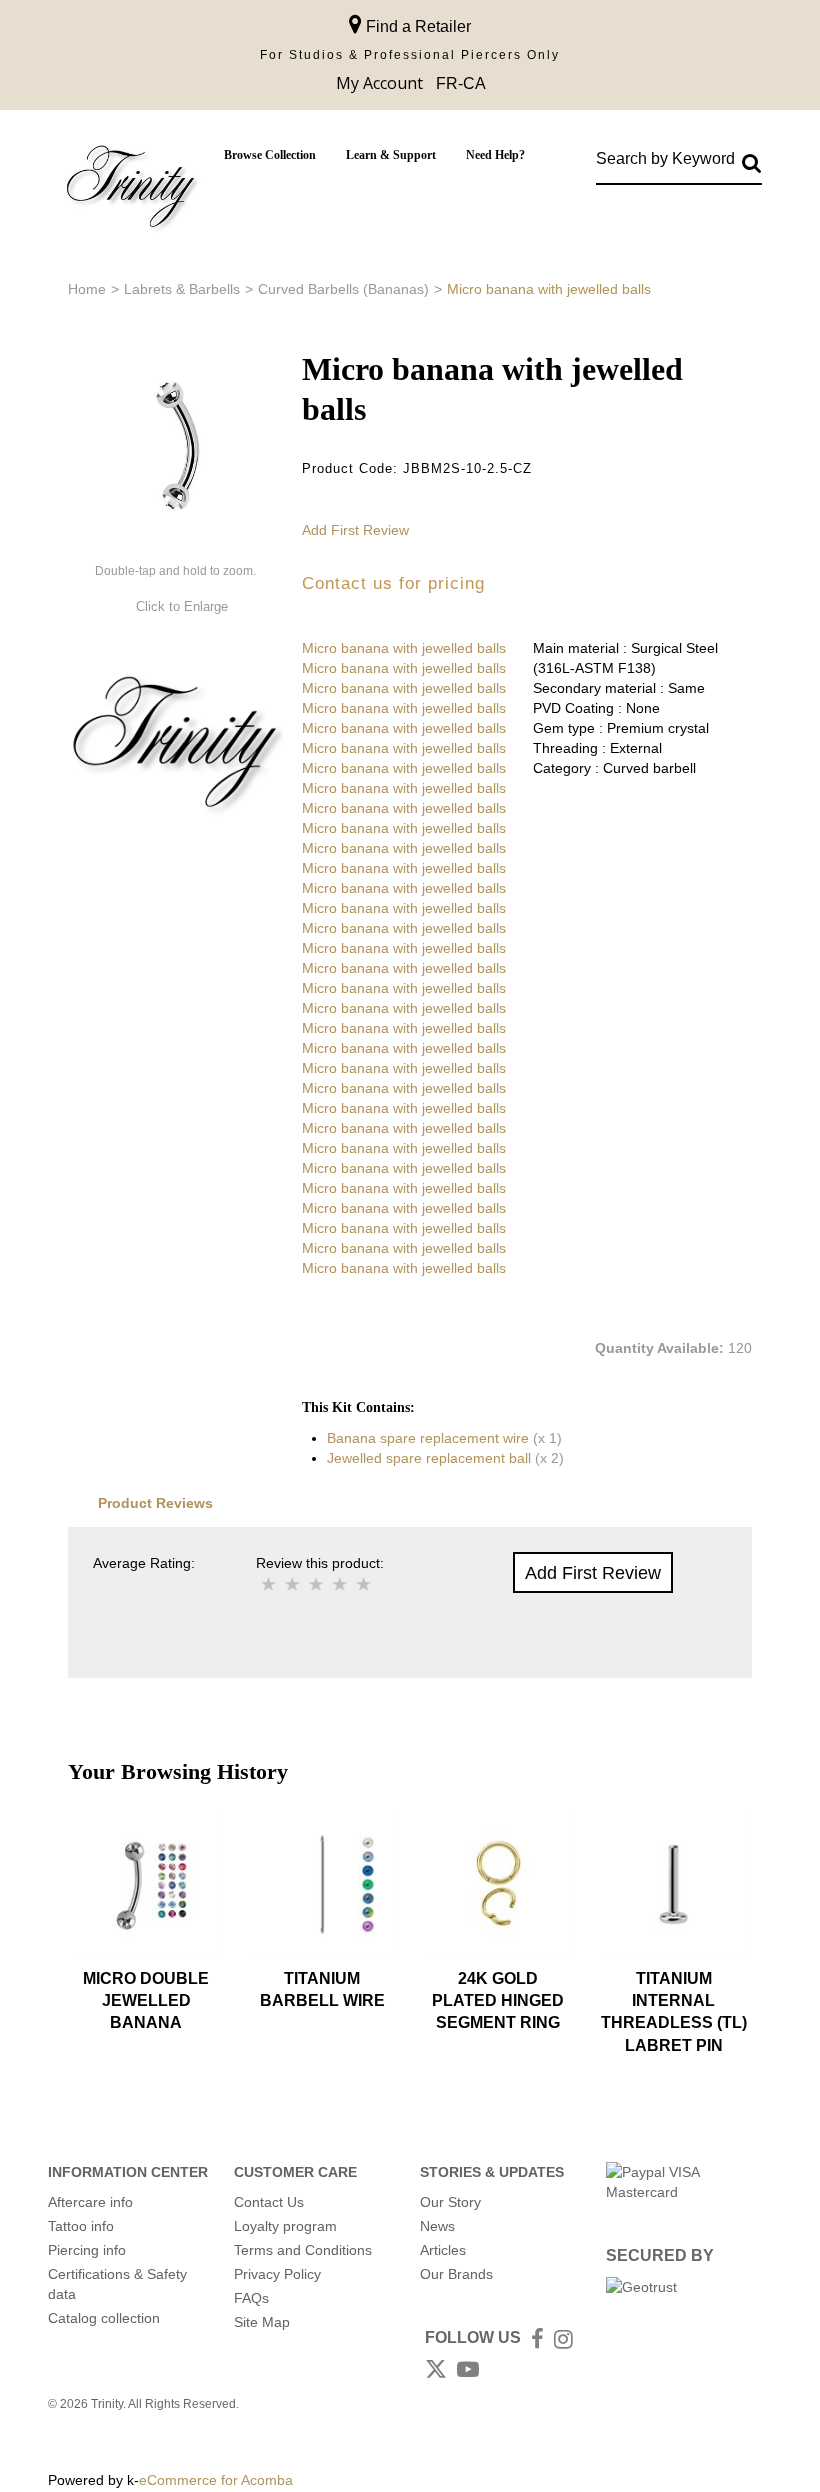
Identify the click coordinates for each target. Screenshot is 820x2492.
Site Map (262, 2322)
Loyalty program (285, 2226)
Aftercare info (90, 2202)
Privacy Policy (277, 2274)
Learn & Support (391, 155)
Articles (443, 2250)
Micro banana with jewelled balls (404, 648)
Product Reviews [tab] (155, 1503)
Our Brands (456, 2274)
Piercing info (87, 2250)
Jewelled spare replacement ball (429, 1458)
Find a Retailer (416, 26)
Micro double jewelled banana (146, 2001)
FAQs (251, 2298)
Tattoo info (81, 2226)
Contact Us (269, 2202)
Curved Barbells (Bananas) (343, 289)
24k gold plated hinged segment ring (498, 2001)
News (437, 2226)
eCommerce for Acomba (216, 2480)
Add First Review (355, 530)
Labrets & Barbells (182, 289)
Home (87, 289)
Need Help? (495, 155)
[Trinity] (131, 190)
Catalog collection (104, 2318)
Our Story (450, 2202)
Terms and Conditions (303, 2250)
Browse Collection (270, 155)
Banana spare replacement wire (428, 1438)
